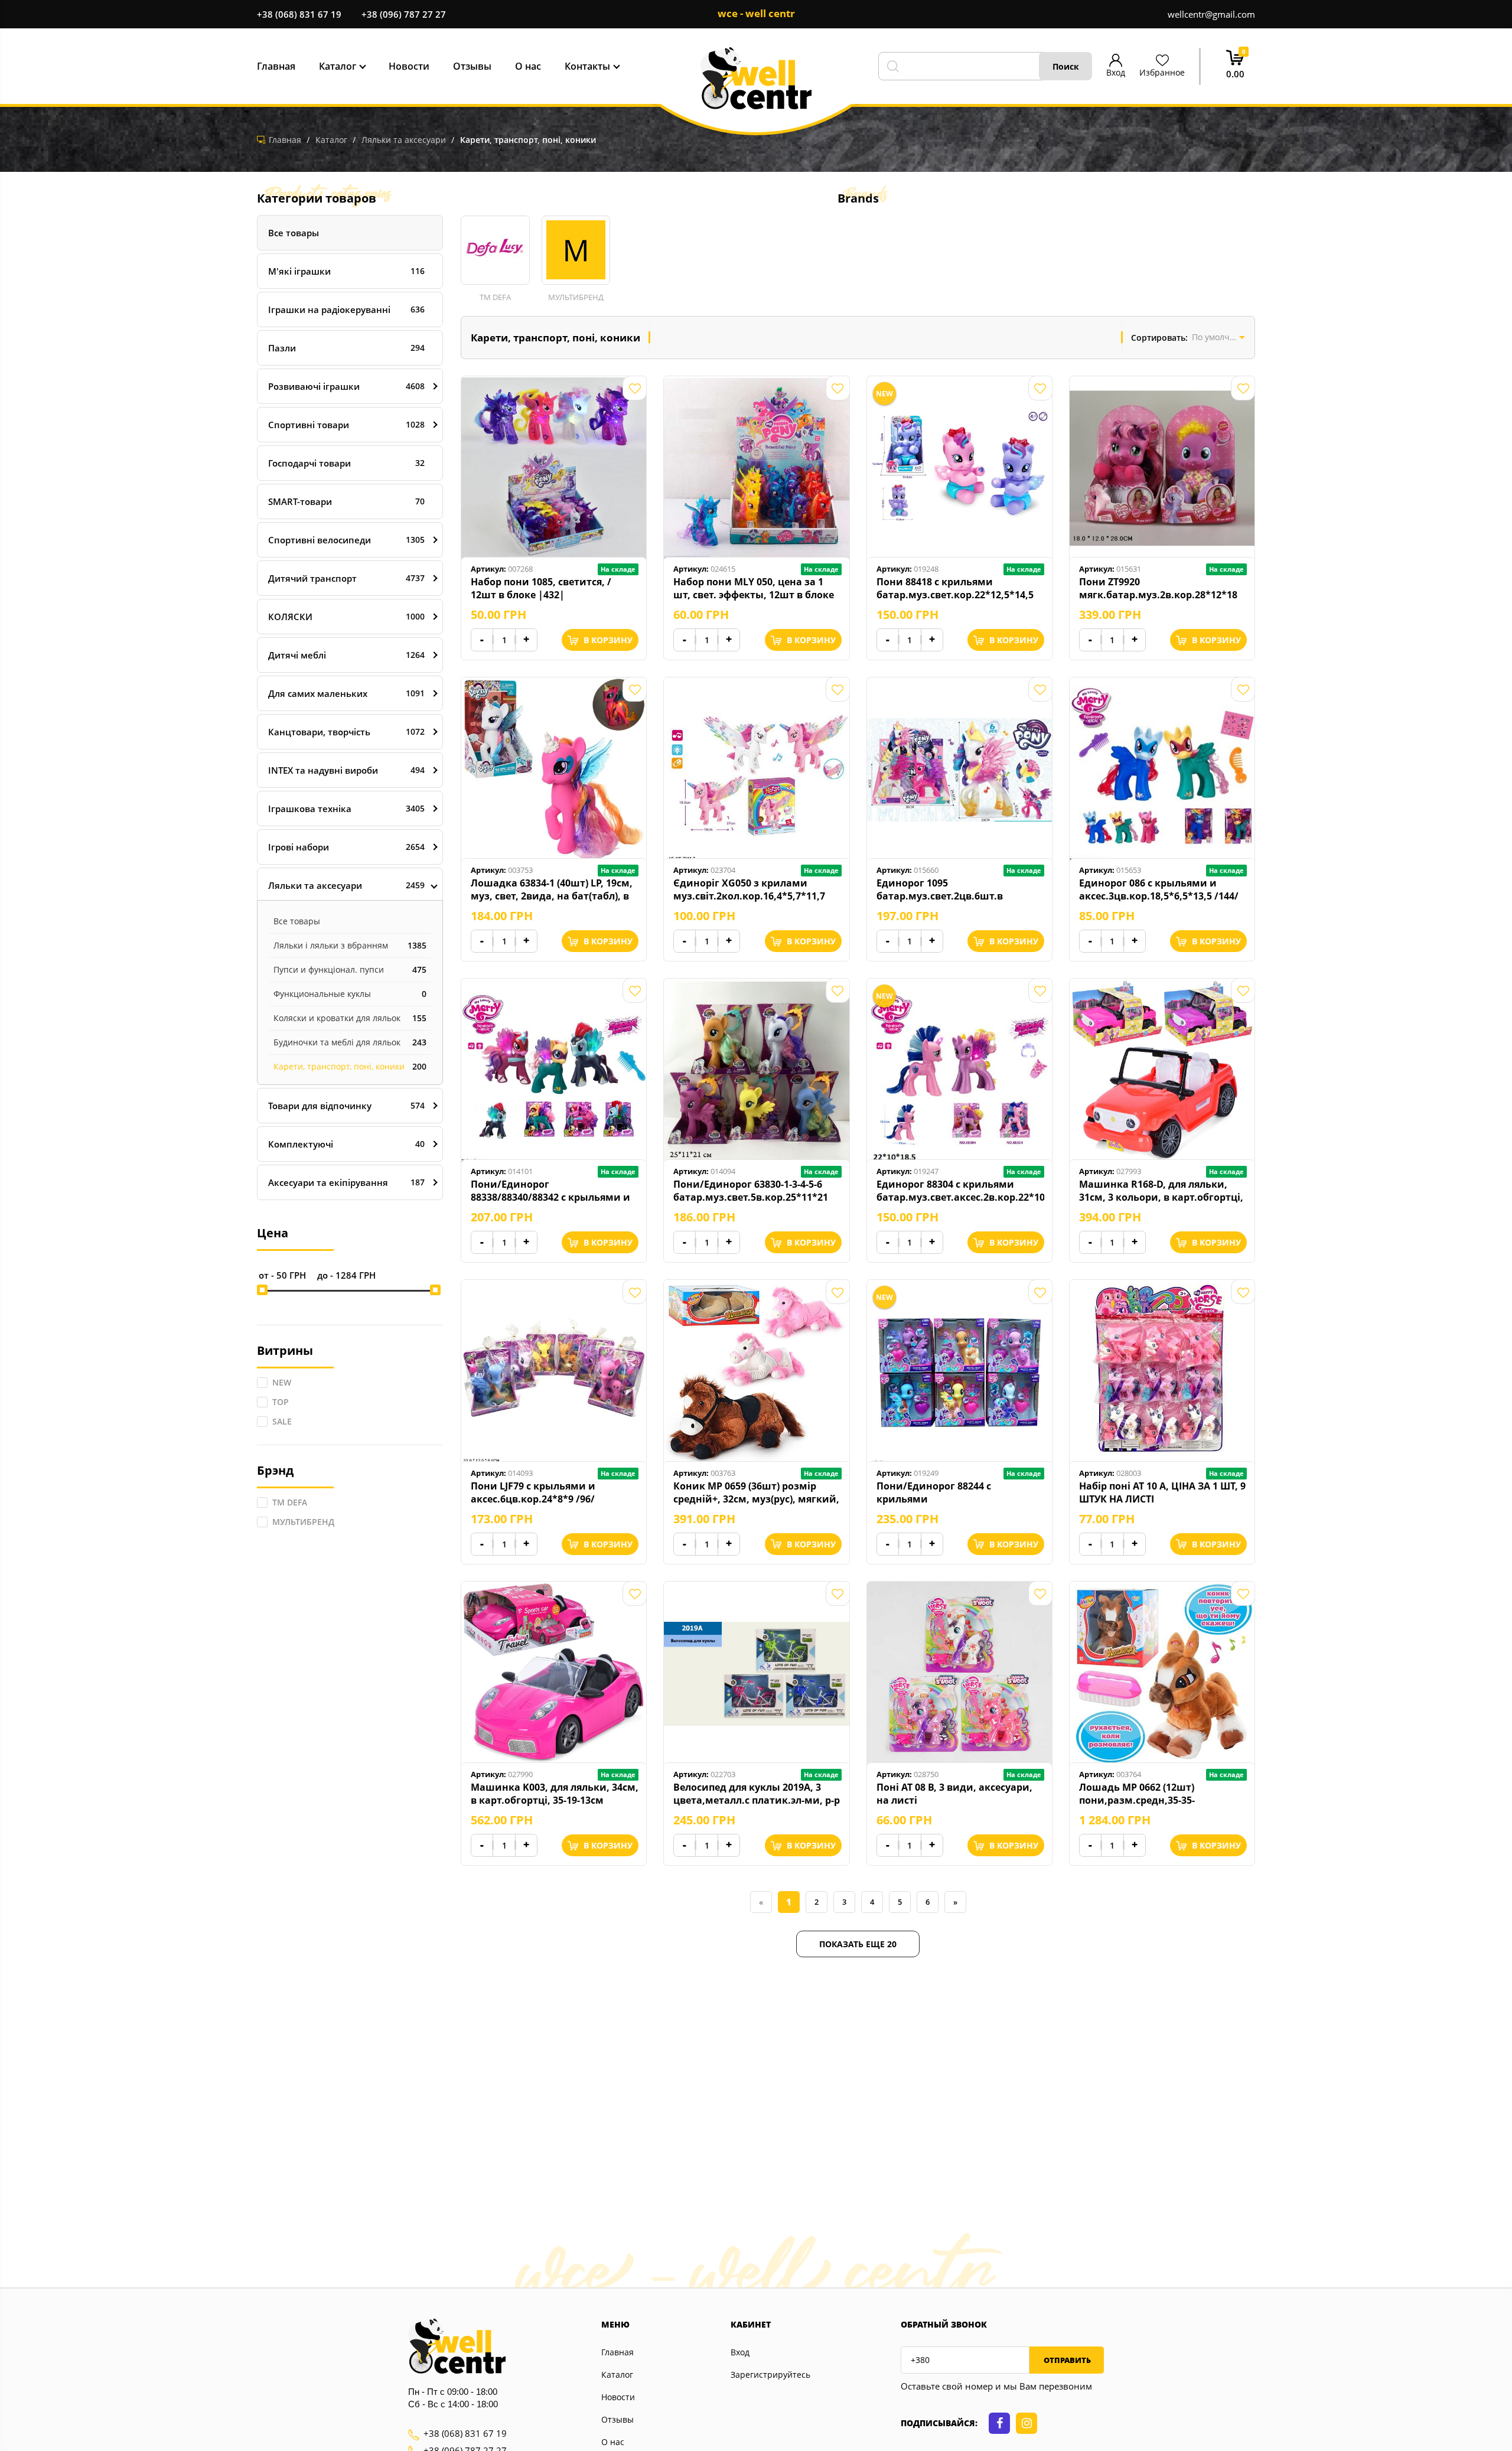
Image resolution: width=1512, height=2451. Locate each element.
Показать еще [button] (858, 1944)
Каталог (617, 2375)
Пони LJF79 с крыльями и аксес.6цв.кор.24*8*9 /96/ (533, 1492)
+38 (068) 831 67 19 (299, 14)
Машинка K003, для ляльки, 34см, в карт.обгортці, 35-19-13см (555, 1794)
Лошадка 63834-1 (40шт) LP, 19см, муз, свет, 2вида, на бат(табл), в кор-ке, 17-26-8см (552, 889)
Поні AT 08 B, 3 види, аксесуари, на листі (954, 1794)
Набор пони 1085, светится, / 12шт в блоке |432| (541, 588)
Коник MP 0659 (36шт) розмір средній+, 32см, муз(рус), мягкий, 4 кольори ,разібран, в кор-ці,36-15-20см (756, 1492)
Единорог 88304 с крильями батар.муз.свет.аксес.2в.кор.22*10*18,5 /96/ (960, 1191)
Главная (617, 2352)
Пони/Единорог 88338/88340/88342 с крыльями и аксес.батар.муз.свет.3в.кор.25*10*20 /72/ (555, 1191)
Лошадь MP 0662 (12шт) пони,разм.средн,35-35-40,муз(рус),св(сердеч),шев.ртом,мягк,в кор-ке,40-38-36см (1163, 1794)
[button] (495, 259)
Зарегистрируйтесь (770, 2375)
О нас (613, 2442)
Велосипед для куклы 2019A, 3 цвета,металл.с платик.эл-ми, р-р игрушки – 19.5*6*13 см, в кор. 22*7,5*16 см (757, 1794)
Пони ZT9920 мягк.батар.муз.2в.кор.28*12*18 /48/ (1158, 588)
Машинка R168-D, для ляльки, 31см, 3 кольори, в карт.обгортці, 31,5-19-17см (1161, 1191)
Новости (618, 2397)
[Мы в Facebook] (999, 2423)
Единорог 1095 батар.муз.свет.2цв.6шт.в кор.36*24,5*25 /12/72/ (940, 889)
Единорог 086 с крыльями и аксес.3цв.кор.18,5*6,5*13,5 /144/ (1159, 889)
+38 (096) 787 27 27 (404, 14)
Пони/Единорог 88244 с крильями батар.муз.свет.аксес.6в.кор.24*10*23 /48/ (960, 1492)
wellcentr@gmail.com (1211, 14)
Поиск (1066, 66)
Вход (740, 2352)
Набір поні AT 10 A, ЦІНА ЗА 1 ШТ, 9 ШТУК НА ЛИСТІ (1162, 1492)
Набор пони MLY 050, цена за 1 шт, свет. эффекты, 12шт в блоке (754, 588)
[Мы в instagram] (1027, 2423)
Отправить (1066, 2360)
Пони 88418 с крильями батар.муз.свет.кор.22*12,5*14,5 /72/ (955, 588)
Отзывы (617, 2419)
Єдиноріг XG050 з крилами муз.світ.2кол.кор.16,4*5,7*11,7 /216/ (749, 889)
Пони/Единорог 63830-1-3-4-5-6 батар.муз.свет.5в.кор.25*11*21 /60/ (751, 1191)
